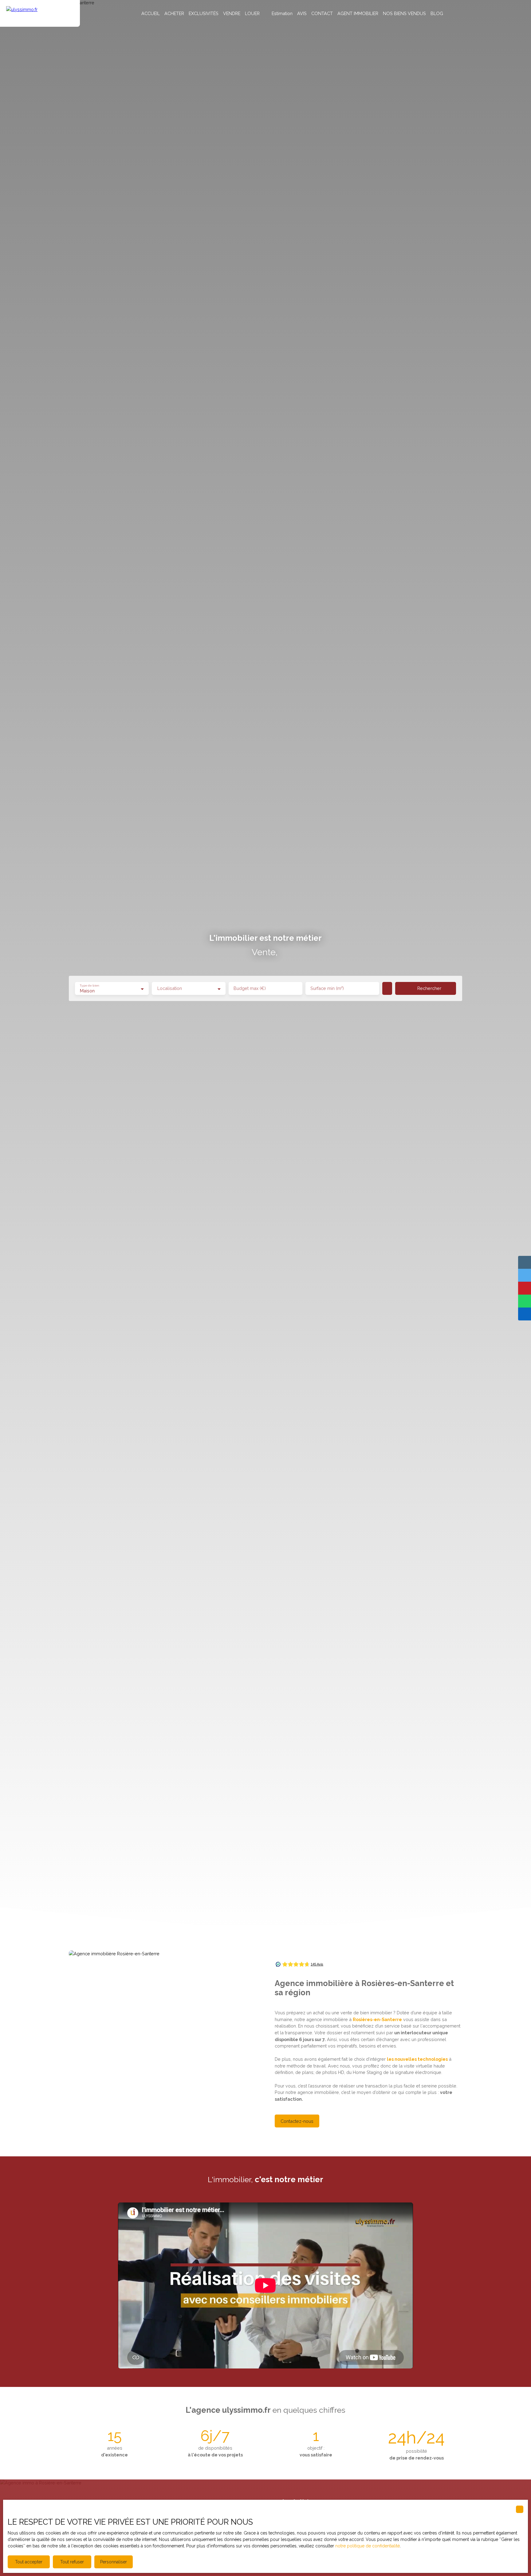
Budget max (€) (250, 988)
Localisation (170, 988)
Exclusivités (204, 13)
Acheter (174, 13)
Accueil (151, 13)
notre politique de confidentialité (368, 2546)
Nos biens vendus (404, 13)
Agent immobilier (358, 13)
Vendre (232, 13)
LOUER (252, 13)
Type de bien (89, 986)
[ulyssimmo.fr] (40, 13)
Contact (322, 13)
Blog (437, 13)
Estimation (282, 13)
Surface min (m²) (327, 988)
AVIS (302, 13)
